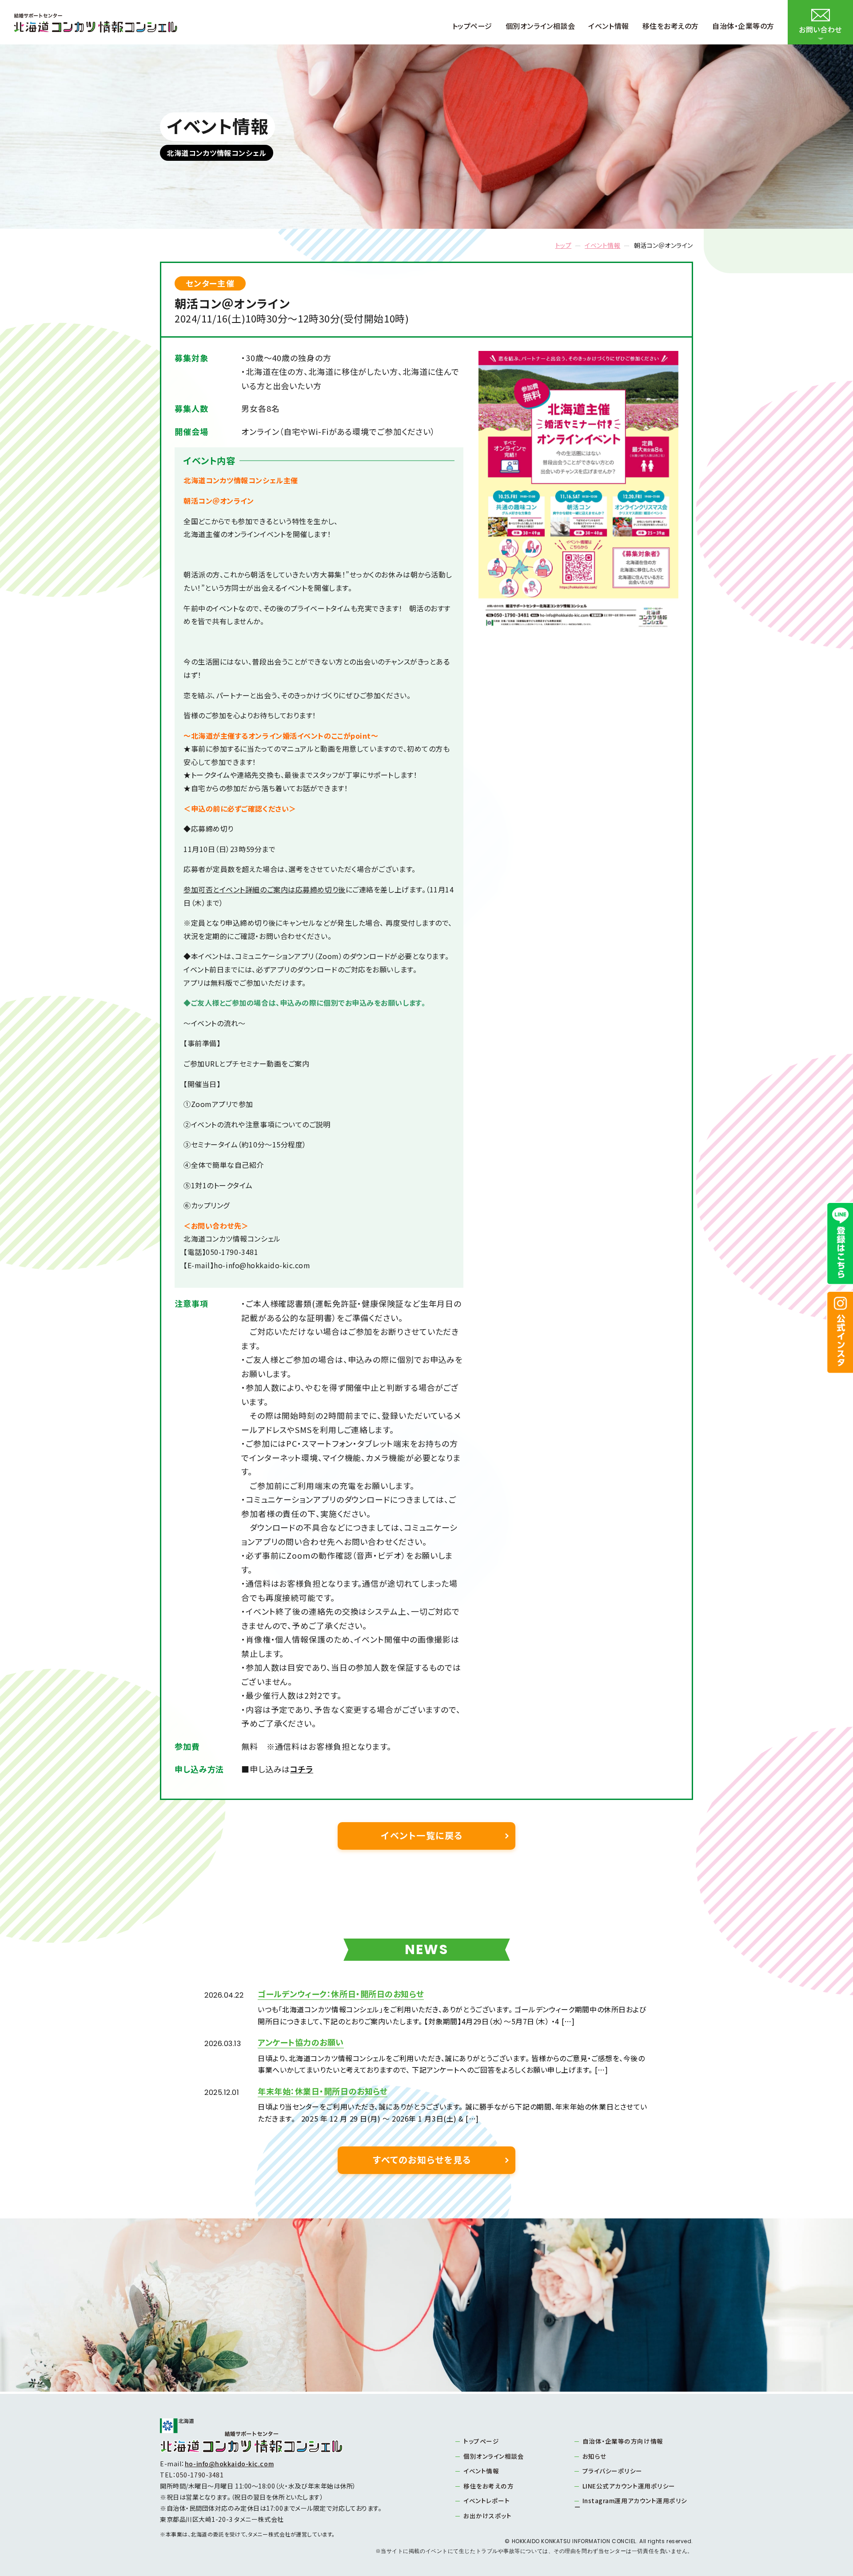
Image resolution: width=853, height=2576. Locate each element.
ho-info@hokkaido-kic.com (229, 2464)
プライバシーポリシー (613, 2471)
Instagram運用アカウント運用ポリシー (631, 2504)
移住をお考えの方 (488, 2486)
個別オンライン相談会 (494, 2456)
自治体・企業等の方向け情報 (623, 2441)
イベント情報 (602, 245)
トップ (564, 245)
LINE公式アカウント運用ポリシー (629, 2486)
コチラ (302, 1769)
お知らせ (595, 2456)
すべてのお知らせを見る (422, 2160)
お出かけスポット (487, 2516)
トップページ (481, 2441)
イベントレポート (486, 2500)
